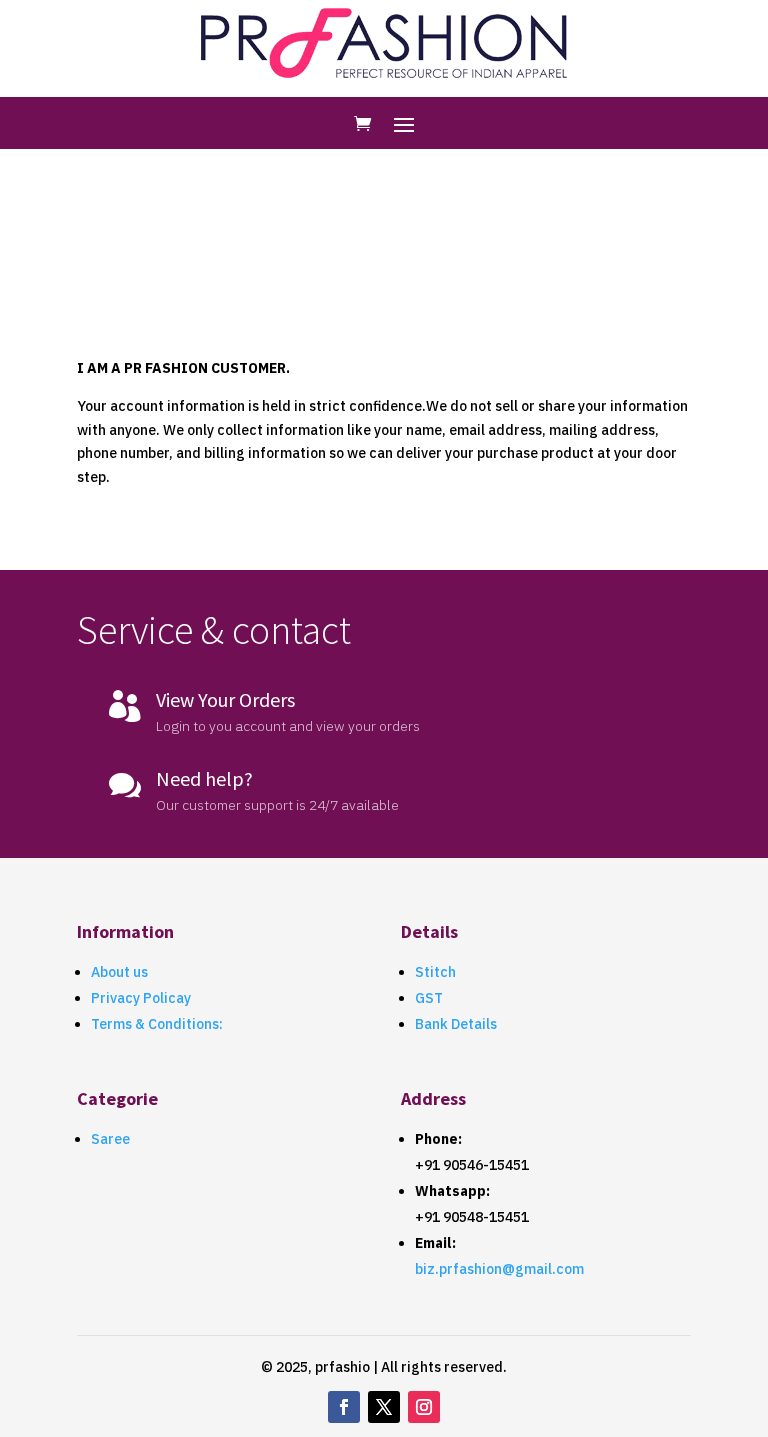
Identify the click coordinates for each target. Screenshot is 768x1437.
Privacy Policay (141, 998)
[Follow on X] (384, 1407)
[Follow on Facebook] (344, 1407)
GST (429, 998)
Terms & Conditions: (157, 1024)
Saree (110, 1139)
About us (119, 972)
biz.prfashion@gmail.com (499, 1269)
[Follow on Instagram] (424, 1407)
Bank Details (456, 1024)
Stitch (435, 972)
